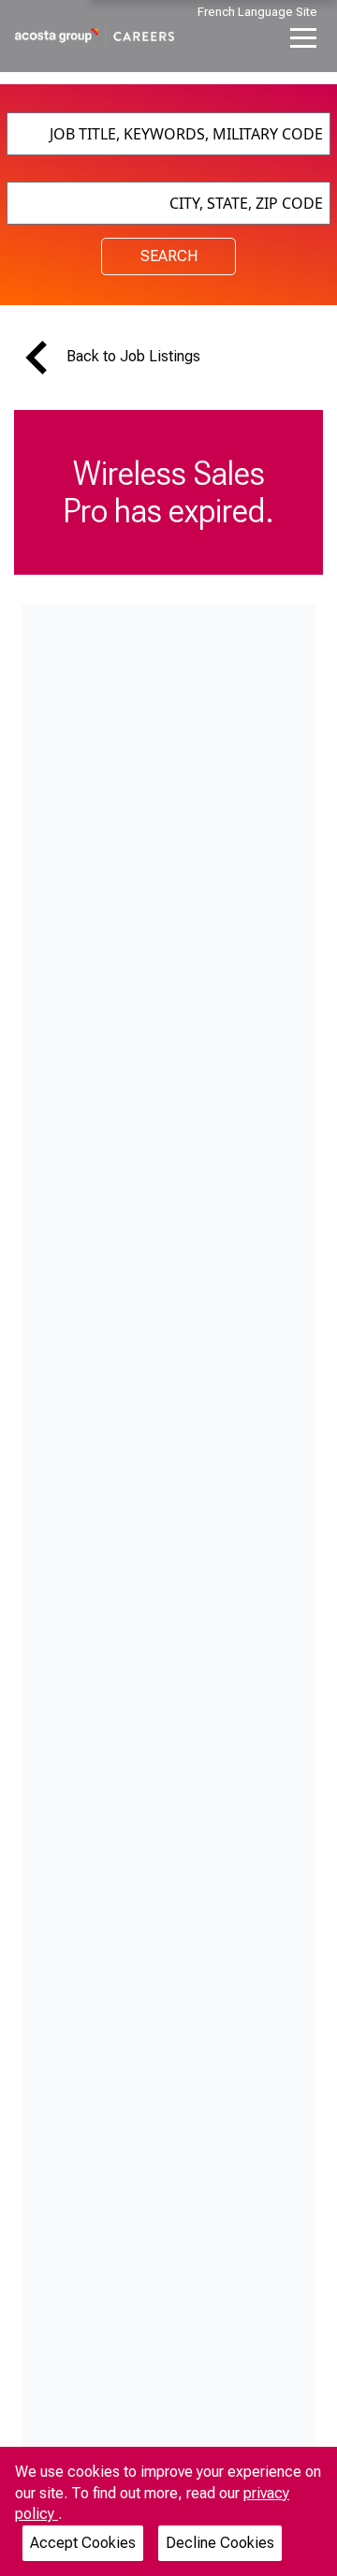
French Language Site (257, 12)
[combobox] (168, 134)
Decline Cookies (220, 2543)
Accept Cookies (83, 2543)
